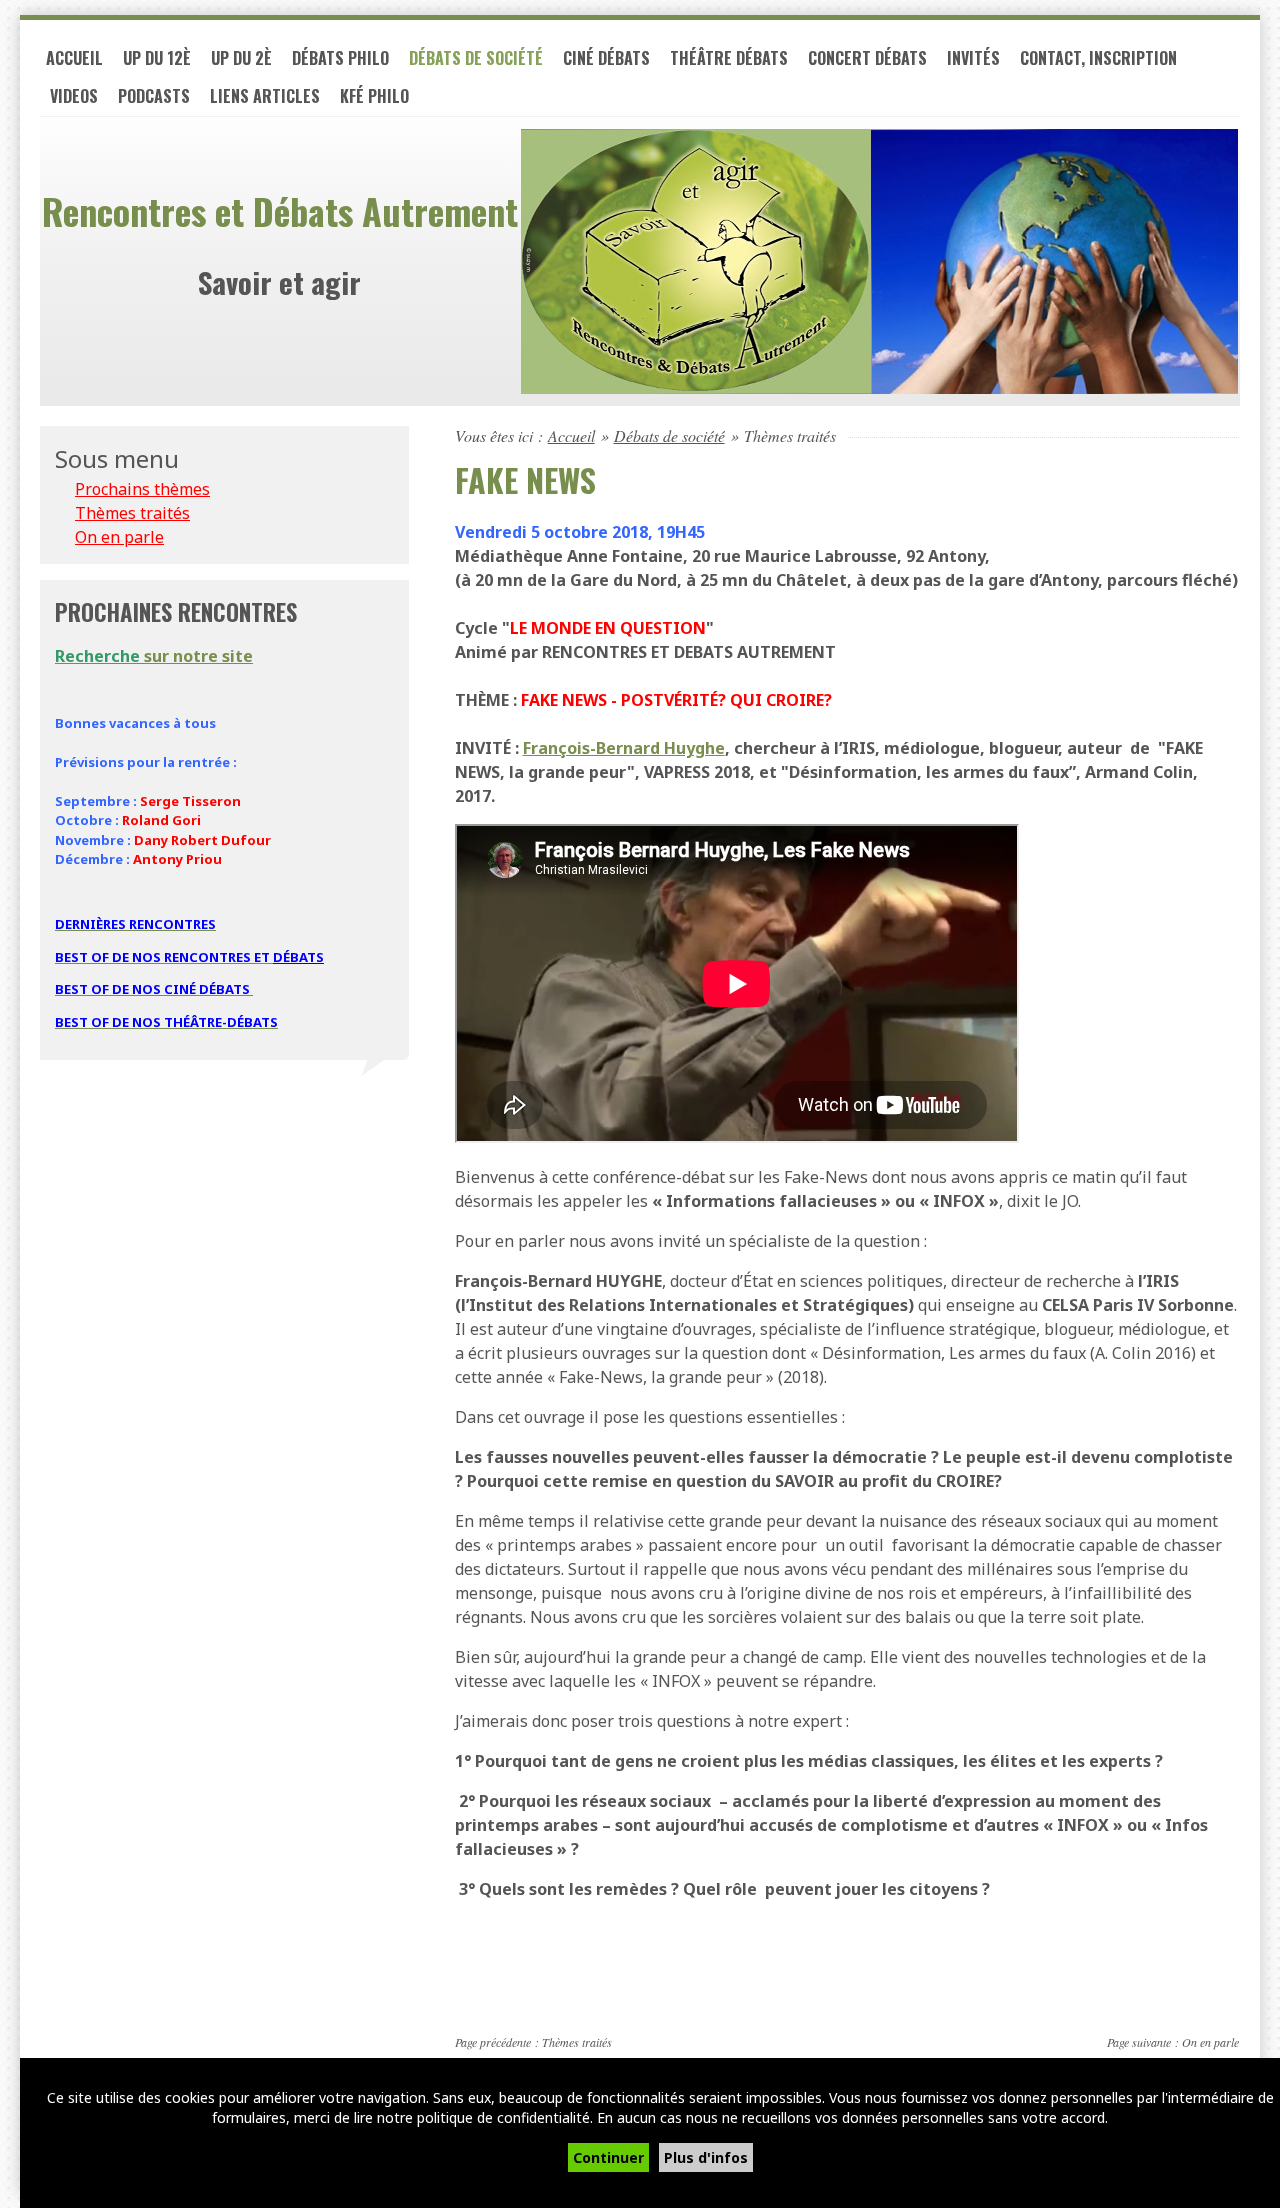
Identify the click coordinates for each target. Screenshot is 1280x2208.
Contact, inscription (1098, 58)
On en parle (1210, 2042)
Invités (973, 58)
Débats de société (476, 58)
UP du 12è (157, 58)
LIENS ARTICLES (265, 96)
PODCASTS (154, 96)
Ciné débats (606, 58)
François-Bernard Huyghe (624, 748)
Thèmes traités (577, 2042)
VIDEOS (74, 96)
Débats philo (340, 58)
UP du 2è (241, 58)
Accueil (74, 58)
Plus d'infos (706, 2157)
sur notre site (154, 656)
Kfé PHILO (374, 96)
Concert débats (867, 58)
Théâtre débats (729, 58)
